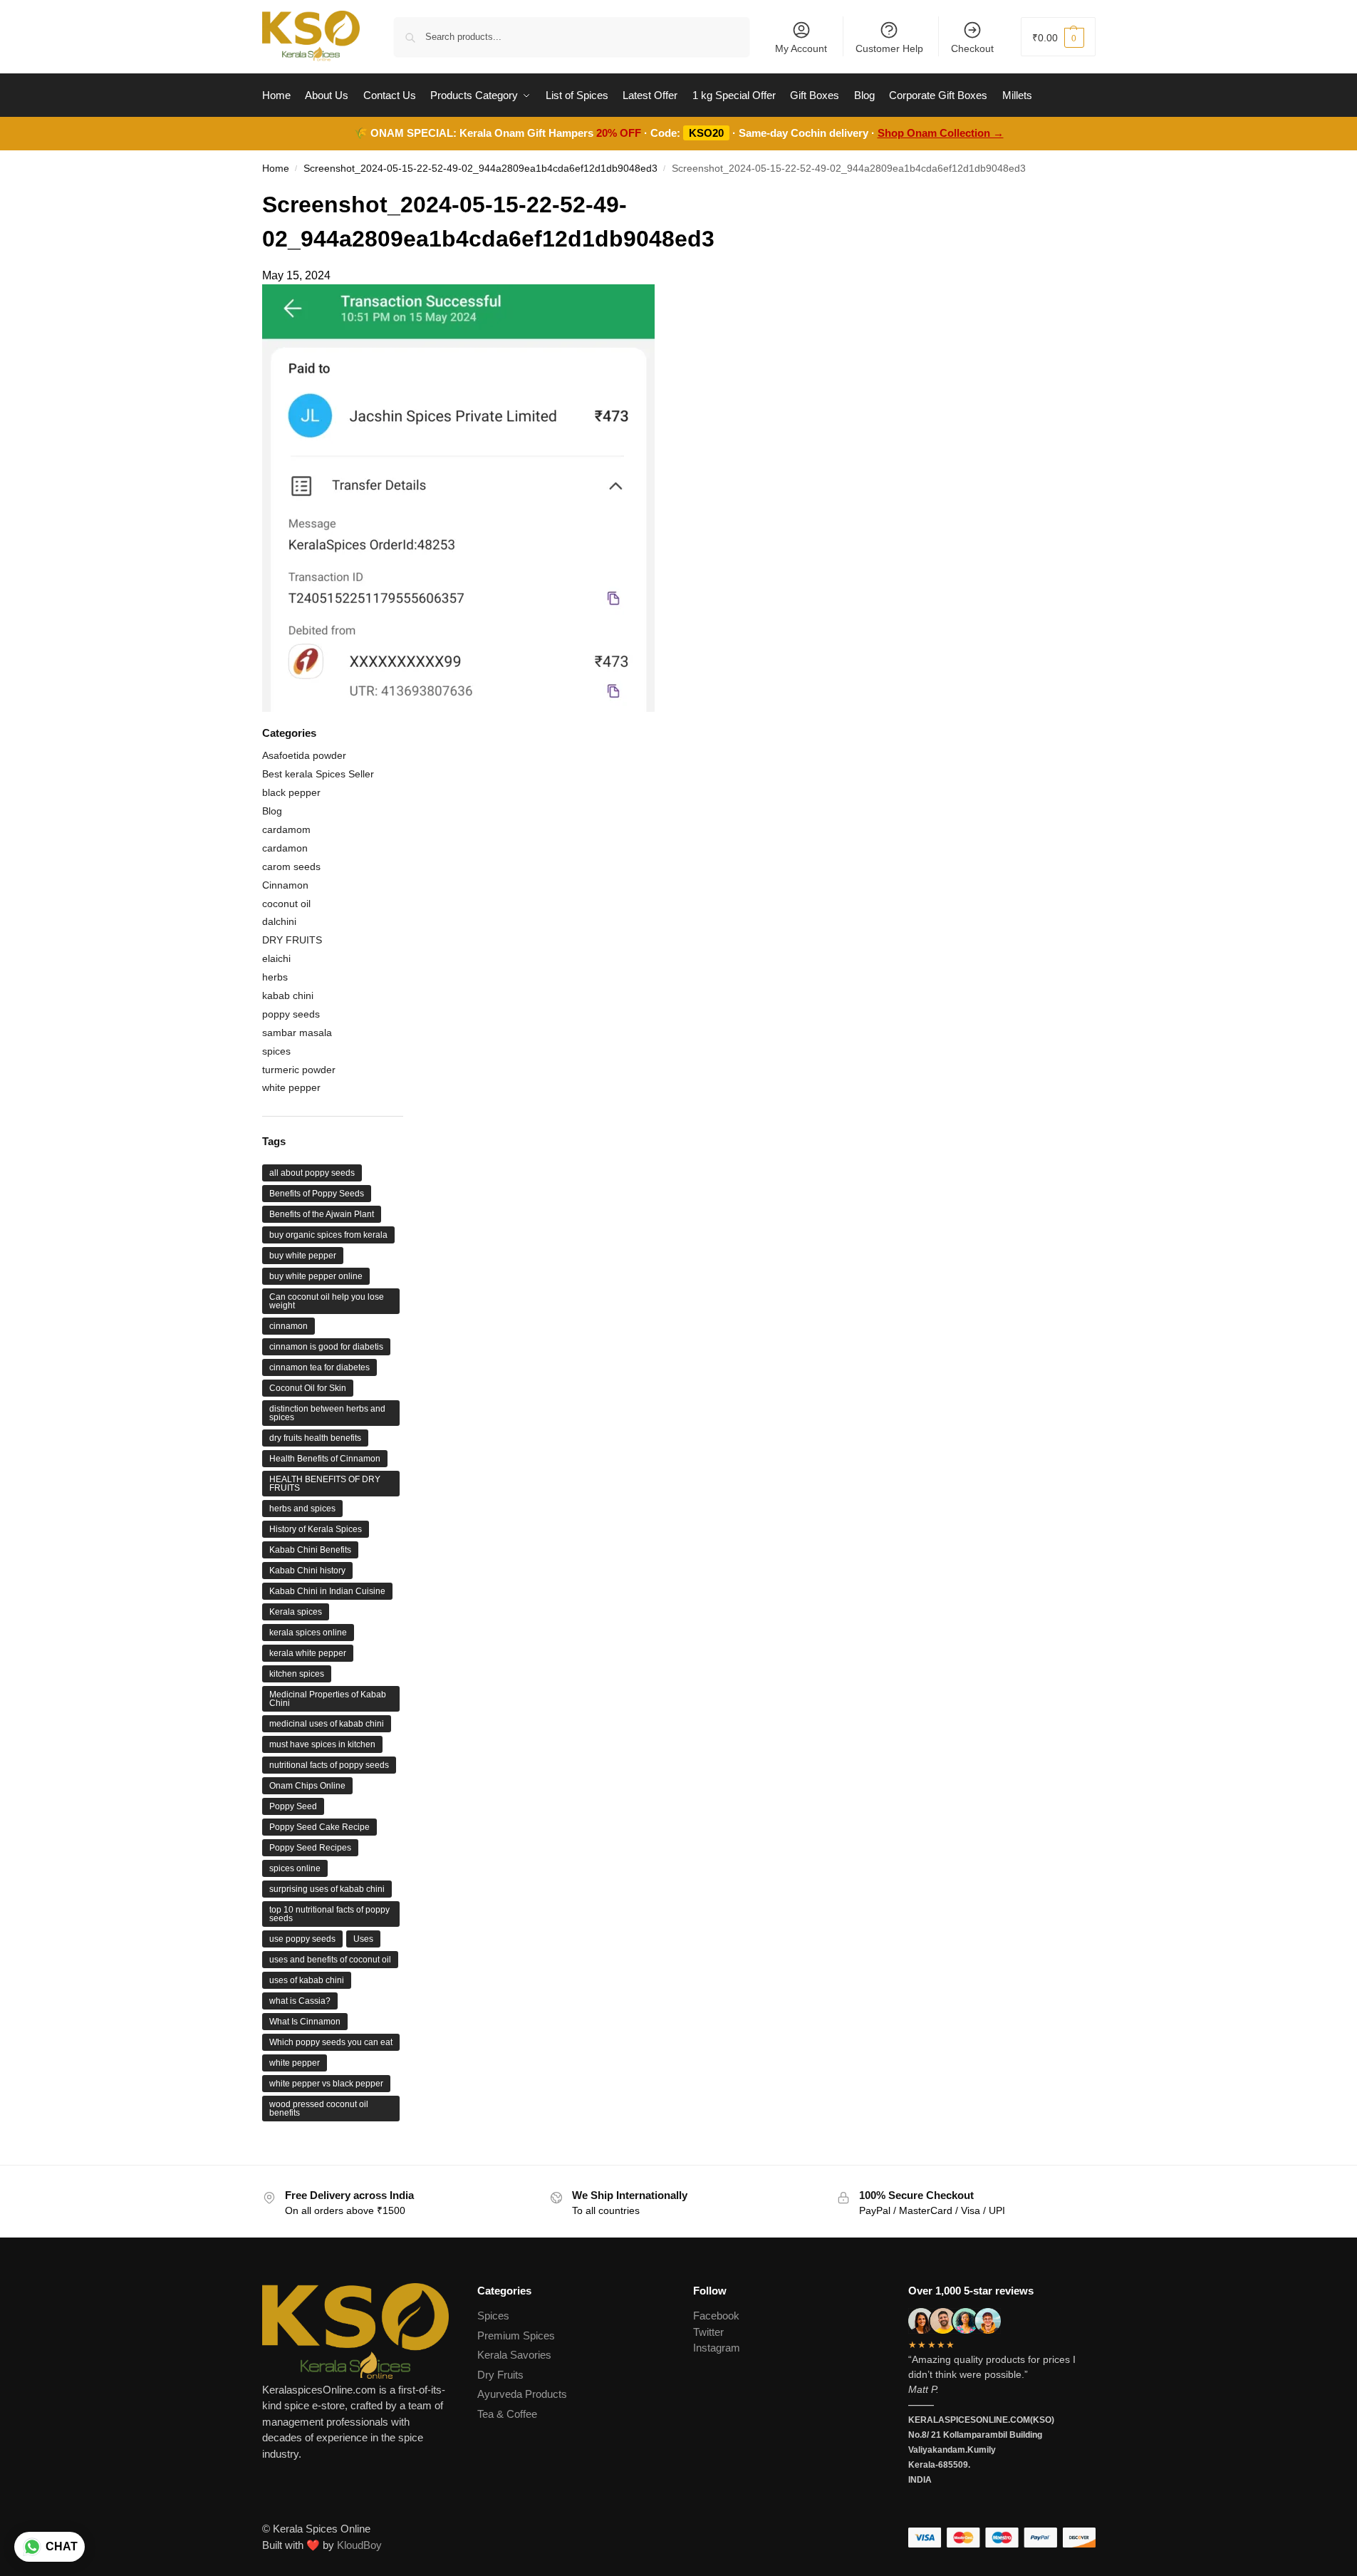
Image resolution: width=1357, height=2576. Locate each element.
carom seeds (291, 867)
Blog (272, 811)
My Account (801, 48)
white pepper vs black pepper (326, 2084)
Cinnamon (285, 885)
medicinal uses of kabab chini (327, 1724)
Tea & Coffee (507, 2414)
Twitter (708, 2332)
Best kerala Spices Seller (318, 774)
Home (276, 169)
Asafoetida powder (304, 755)
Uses (363, 1939)
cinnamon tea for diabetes (319, 1367)
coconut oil (286, 904)
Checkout (972, 48)
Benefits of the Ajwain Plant (322, 1214)
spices (276, 1051)
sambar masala (297, 1033)
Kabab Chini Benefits (310, 1550)
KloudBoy (359, 2545)
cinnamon (288, 1326)
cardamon (285, 848)
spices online (295, 1868)
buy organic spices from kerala (328, 1235)
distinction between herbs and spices (327, 1413)
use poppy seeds (302, 1939)
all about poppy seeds (312, 1173)
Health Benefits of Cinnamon (325, 1459)
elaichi (276, 958)
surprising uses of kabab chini (327, 1889)
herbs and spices (302, 1509)
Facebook (716, 2316)
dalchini (279, 921)
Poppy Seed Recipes (310, 1848)
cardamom (286, 829)
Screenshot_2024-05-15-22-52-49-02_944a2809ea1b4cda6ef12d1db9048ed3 (480, 169)
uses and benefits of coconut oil (330, 1960)
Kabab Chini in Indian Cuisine (327, 1591)
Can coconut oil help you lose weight (327, 1301)
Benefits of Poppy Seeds (317, 1194)
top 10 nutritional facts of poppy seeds (329, 1914)
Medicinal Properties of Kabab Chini (328, 1699)
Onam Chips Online (307, 1786)
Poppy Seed (293, 1806)
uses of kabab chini (307, 1980)
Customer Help (889, 48)
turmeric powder (299, 1070)
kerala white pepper (308, 1653)
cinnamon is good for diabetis (326, 1347)
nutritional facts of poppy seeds (329, 1765)
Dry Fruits (500, 2375)
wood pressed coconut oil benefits (319, 2109)
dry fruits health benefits (315, 1438)
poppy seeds (291, 1014)
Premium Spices (516, 2336)
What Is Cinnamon (305, 2022)
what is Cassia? (300, 2001)
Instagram (717, 2348)
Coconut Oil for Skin (308, 1388)
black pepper (291, 792)
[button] (1058, 37)
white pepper (291, 1087)
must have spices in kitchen (322, 1744)
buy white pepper (303, 1256)
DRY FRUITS (292, 940)
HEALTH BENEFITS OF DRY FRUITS (325, 1484)
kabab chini (288, 995)
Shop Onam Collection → (941, 133)
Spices (493, 2316)
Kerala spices (296, 1612)
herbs (275, 977)
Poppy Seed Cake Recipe (319, 1827)
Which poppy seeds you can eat (331, 2042)
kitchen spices (297, 1674)
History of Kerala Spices (316, 1529)
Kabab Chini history (307, 1571)
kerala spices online (308, 1633)
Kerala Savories (514, 2355)
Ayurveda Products (522, 2394)
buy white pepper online (316, 1276)
